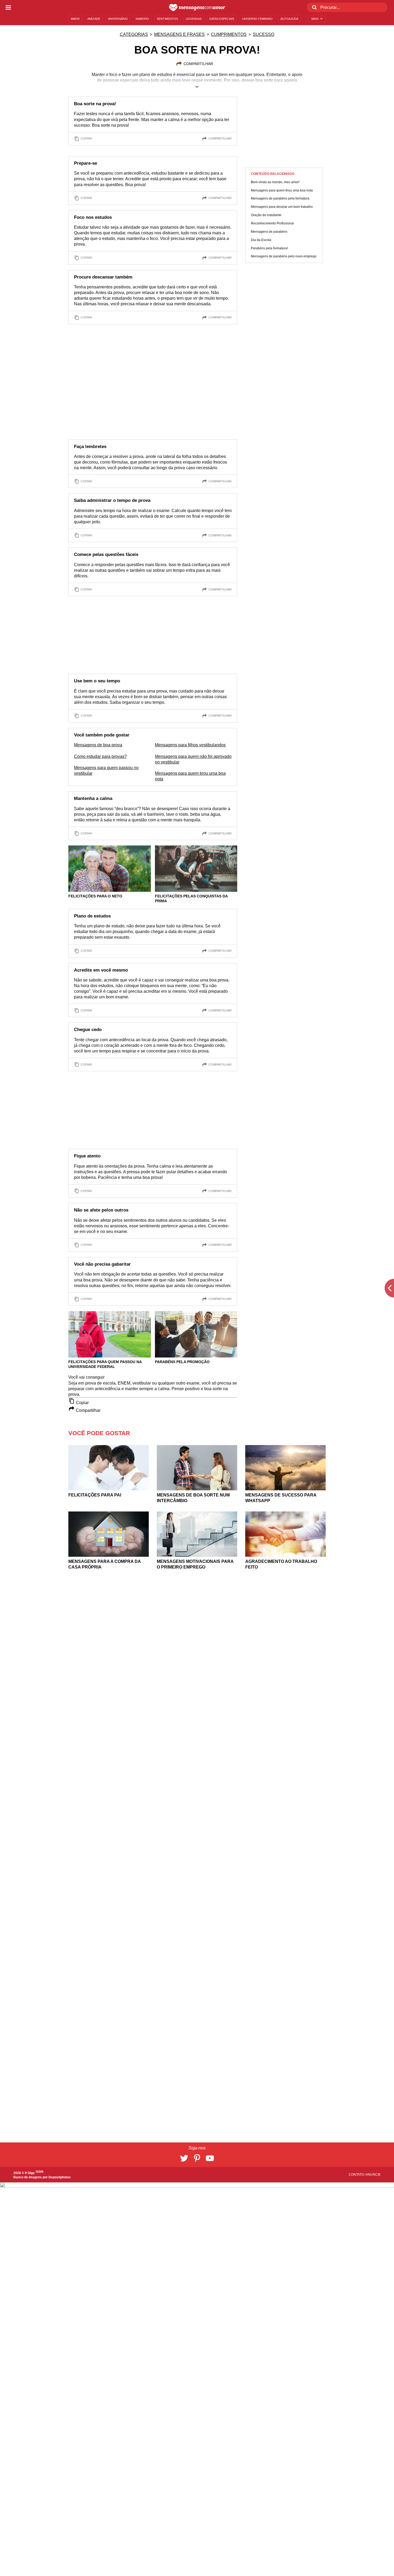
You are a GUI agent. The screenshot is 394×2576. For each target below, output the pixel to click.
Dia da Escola (261, 240)
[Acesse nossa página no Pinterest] (197, 2158)
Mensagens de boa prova (98, 745)
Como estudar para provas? (100, 756)
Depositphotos (60, 2177)
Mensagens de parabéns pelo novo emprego (284, 256)
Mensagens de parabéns (269, 232)
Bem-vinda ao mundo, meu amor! (275, 182)
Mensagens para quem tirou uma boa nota (190, 776)
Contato (357, 2175)
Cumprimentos (229, 34)
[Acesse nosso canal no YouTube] (210, 2158)
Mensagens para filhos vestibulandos (190, 745)
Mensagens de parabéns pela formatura (280, 199)
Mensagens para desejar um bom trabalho (282, 207)
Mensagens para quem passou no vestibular (106, 770)
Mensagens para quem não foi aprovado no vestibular (193, 759)
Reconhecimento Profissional (272, 223)
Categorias (134, 34)
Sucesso (263, 34)
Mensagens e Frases (179, 34)
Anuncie (373, 2175)
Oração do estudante (266, 215)
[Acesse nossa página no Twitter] (184, 2158)
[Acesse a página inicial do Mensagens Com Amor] (197, 7)
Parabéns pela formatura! (269, 248)
